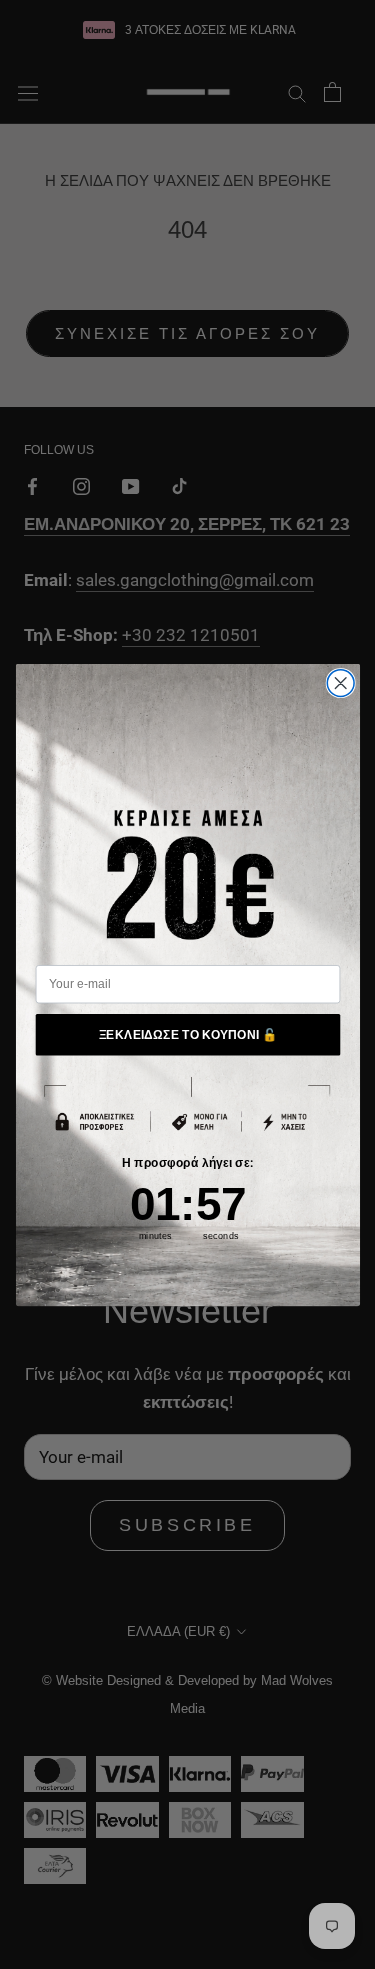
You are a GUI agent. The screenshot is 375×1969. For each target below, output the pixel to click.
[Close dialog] (340, 682)
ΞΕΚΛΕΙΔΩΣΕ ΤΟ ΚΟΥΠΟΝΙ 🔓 (187, 1033)
